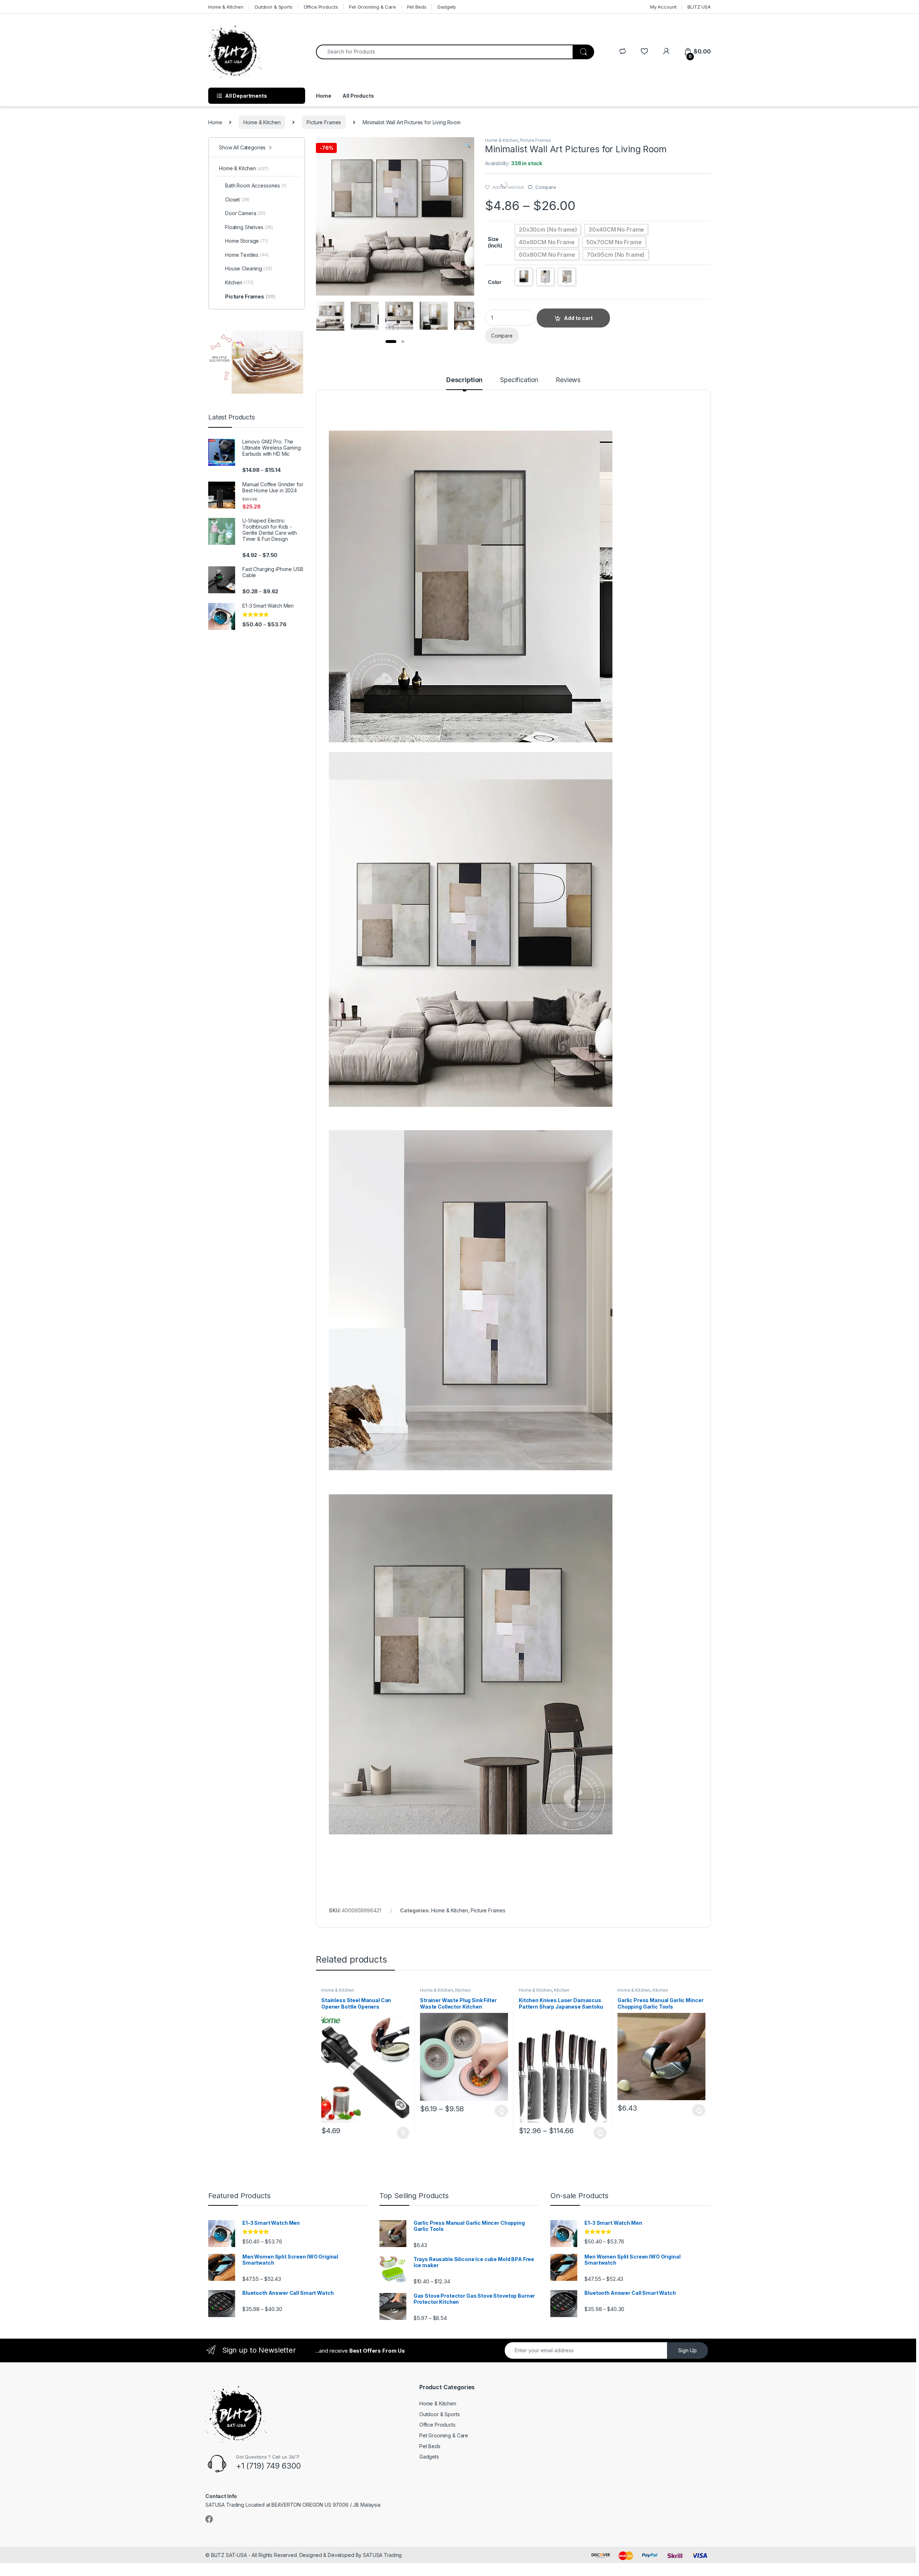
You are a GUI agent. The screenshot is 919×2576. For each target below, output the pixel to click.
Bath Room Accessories (256, 185)
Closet (237, 199)
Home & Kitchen (226, 7)
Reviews (568, 380)
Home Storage (246, 241)
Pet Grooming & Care (372, 7)
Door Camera (245, 213)
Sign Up (687, 2350)
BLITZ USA (699, 7)
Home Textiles (247, 255)
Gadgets (447, 7)
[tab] (464, 383)
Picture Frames (324, 122)
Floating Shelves (249, 227)
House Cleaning (249, 268)
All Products (358, 96)
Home (323, 96)
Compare (545, 187)
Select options (499, 2111)
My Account (663, 7)
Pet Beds (417, 7)
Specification (519, 380)
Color (495, 282)
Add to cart (403, 2133)
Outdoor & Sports (274, 7)
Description (464, 380)
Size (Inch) (495, 242)
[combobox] (444, 52)
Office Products (321, 7)
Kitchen (463, 1990)
